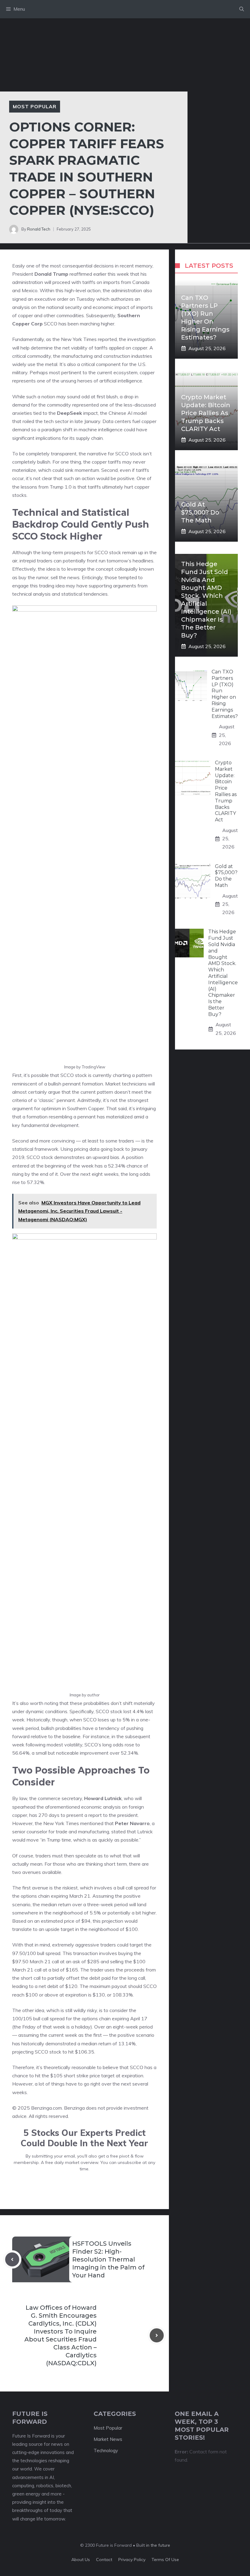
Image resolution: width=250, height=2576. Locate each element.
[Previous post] (12, 2259)
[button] (242, 9)
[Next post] (157, 2335)
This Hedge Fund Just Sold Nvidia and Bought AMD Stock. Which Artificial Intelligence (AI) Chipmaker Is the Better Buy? (223, 973)
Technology (106, 2450)
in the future (157, 2545)
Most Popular (35, 106)
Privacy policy (132, 2560)
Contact (104, 2560)
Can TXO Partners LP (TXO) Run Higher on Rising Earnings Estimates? (225, 694)
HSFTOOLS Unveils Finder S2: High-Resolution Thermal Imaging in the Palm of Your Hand (108, 2259)
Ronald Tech (39, 229)
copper (25, 315)
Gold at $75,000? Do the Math (200, 512)
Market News (108, 2439)
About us (81, 2560)
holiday (83, 2027)
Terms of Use (165, 2560)
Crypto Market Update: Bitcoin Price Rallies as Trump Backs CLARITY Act (206, 413)
